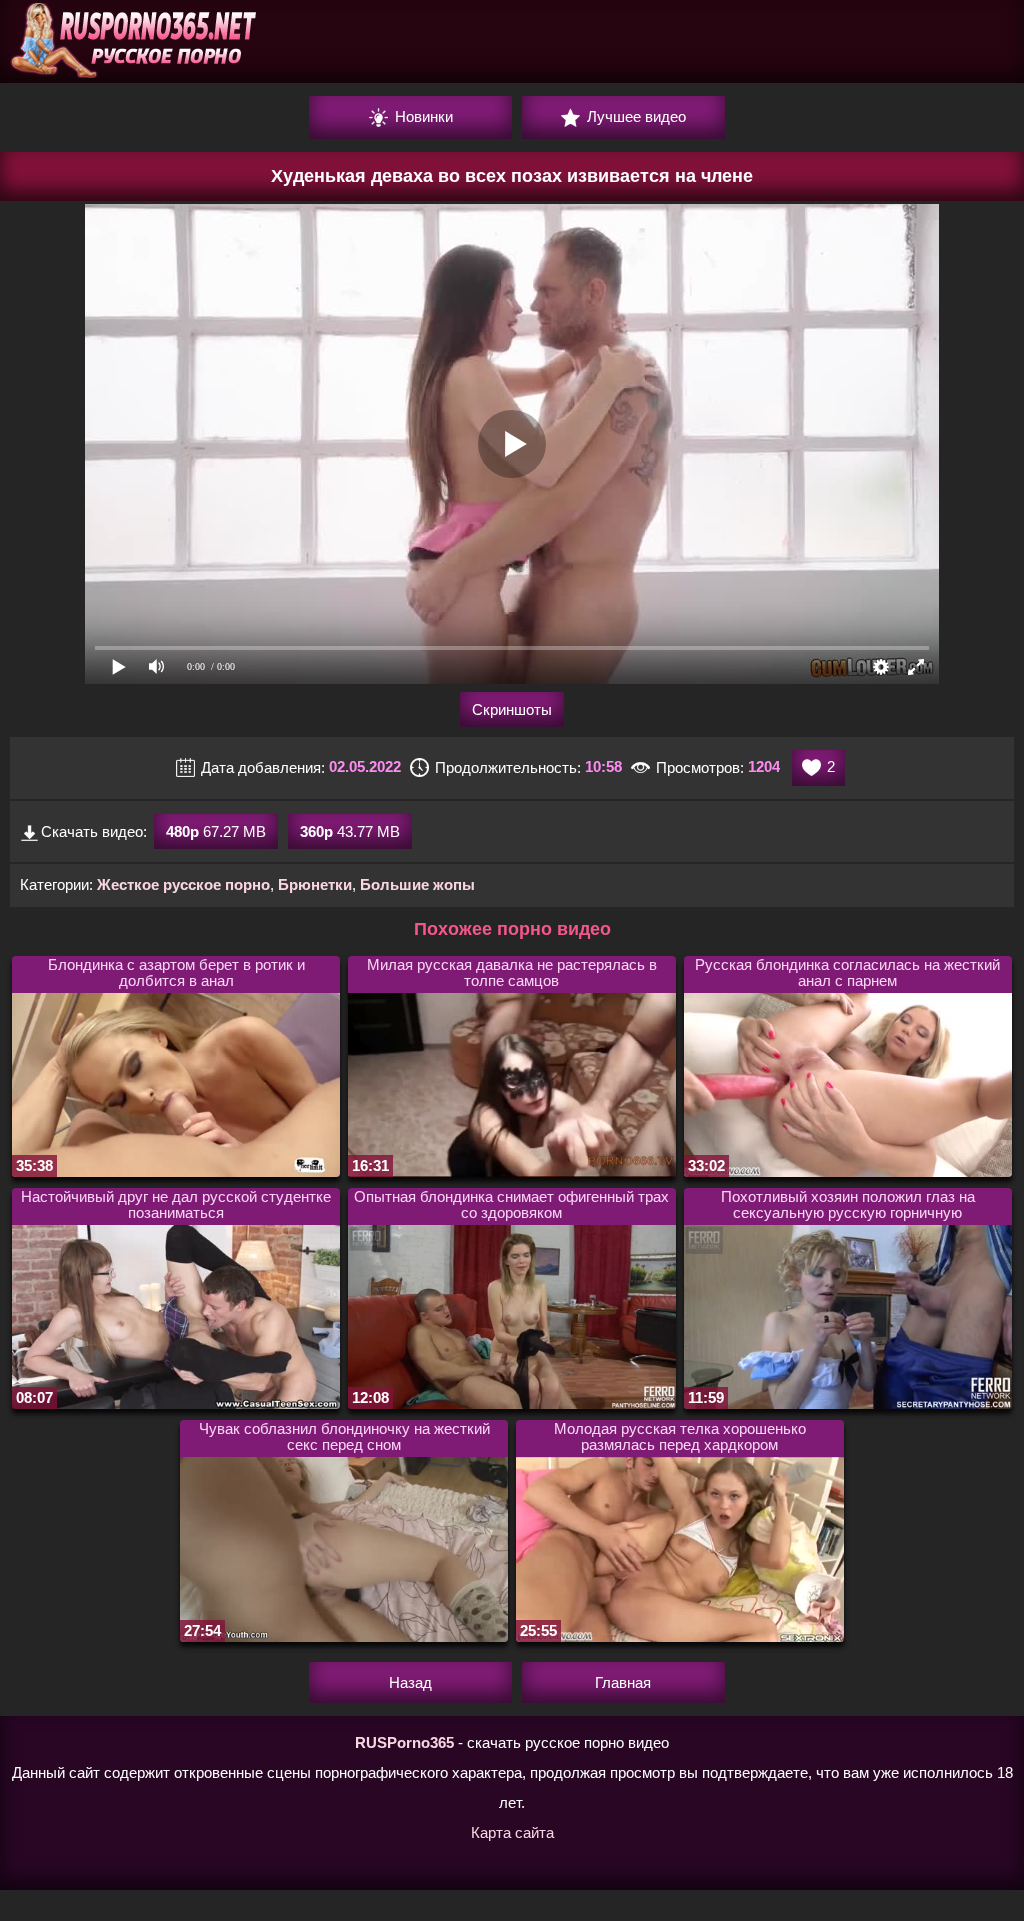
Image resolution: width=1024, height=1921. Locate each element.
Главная (623, 1682)
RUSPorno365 (404, 1742)
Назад (410, 1682)
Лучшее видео (634, 116)
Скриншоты (512, 709)
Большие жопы (417, 884)
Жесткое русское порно (183, 884)
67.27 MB (216, 831)
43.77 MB (350, 831)
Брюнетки (315, 884)
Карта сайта (512, 1832)
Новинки (422, 116)
